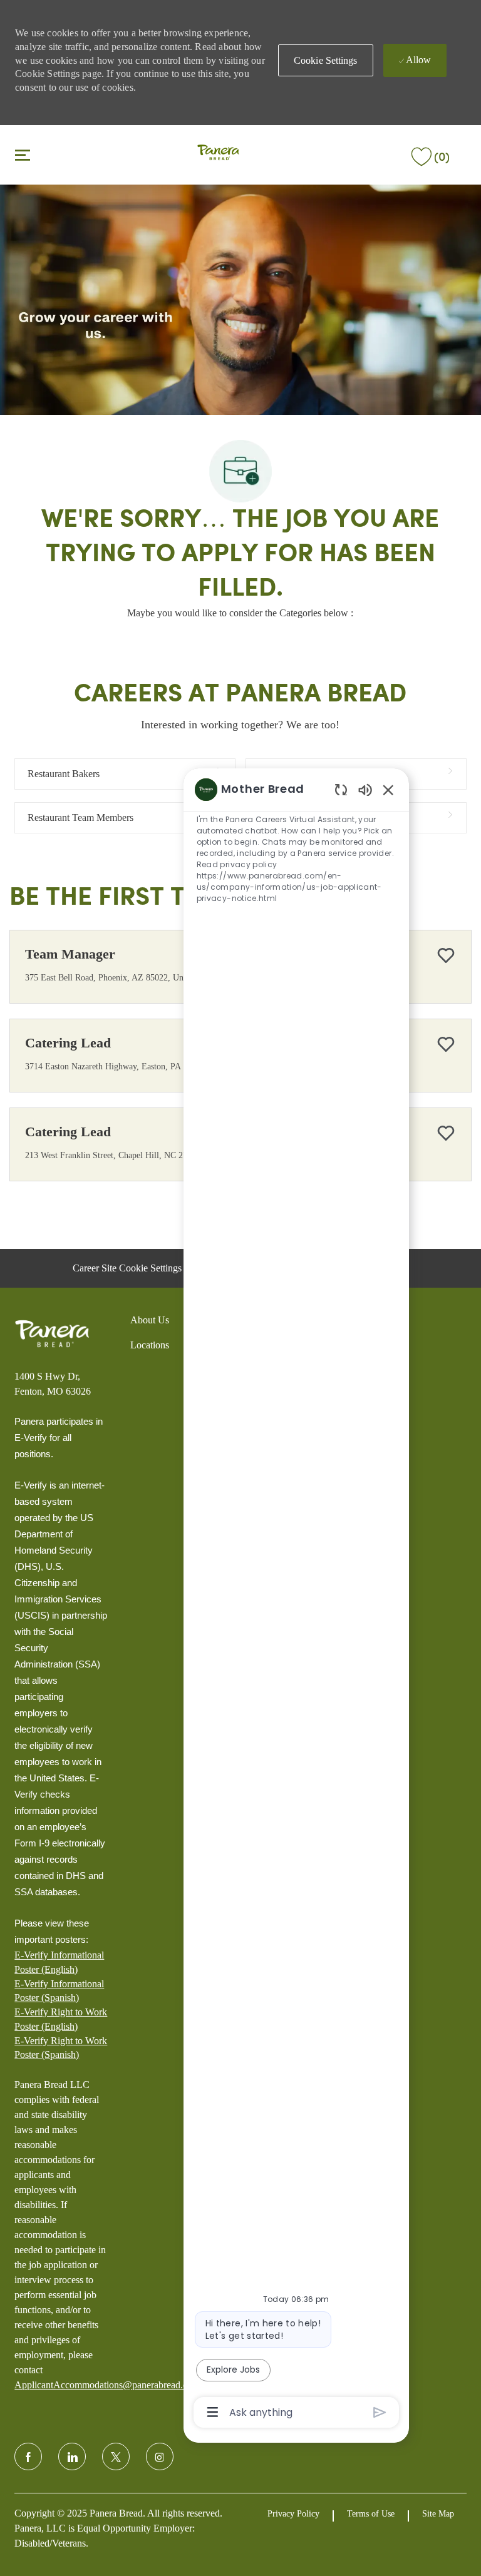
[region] (296, 1600)
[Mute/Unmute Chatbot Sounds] (365, 789)
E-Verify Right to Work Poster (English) (61, 2019)
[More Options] (213, 2412)
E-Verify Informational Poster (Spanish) (59, 1991)
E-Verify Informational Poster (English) (59, 1962)
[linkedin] (72, 2456)
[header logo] (218, 154)
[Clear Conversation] (341, 789)
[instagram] (160, 2456)
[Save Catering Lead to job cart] (446, 1044)
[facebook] (28, 2456)
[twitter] (116, 2456)
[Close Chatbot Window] (388, 790)
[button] (326, 60)
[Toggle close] (23, 155)
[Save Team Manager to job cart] (446, 955)
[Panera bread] (52, 1334)
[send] (380, 2412)
